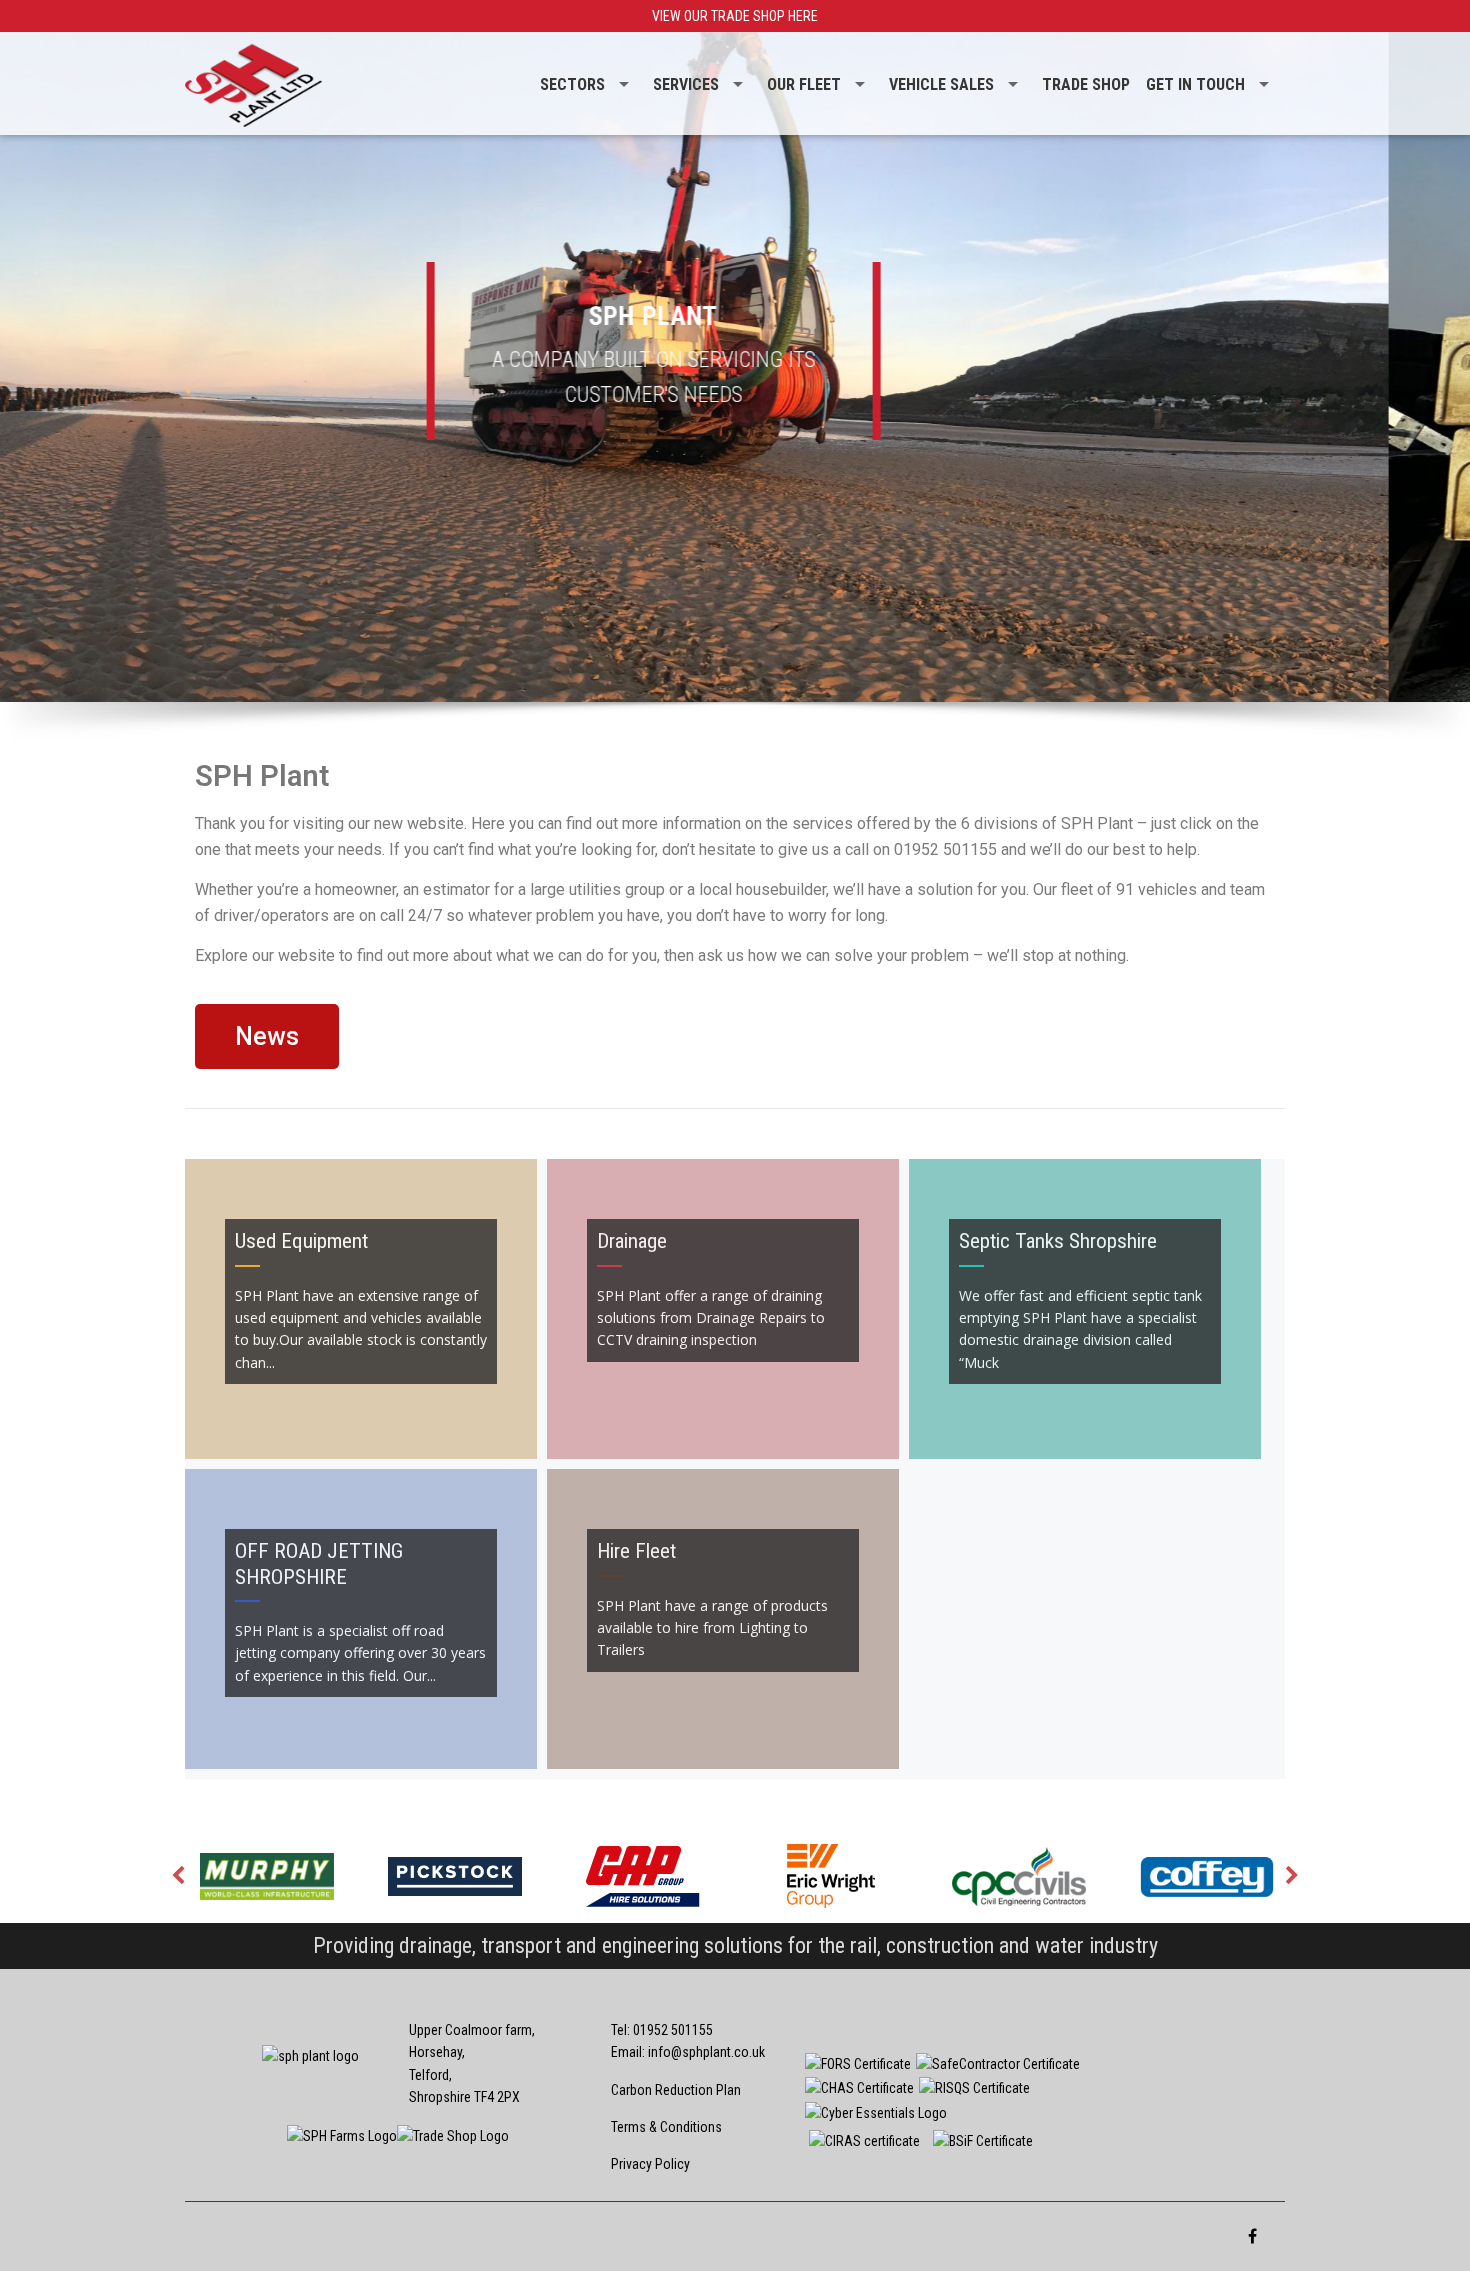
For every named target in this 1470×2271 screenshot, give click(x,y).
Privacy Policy (650, 2164)
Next (1292, 1876)
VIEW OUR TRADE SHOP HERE (735, 16)
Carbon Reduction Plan (676, 2090)
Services (686, 84)
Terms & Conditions (666, 2127)
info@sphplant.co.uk (706, 2052)
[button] (267, 1036)
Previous (178, 1876)
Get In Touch (1195, 84)
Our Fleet (804, 84)
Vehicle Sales (941, 84)
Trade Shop (1086, 84)
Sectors (572, 84)
